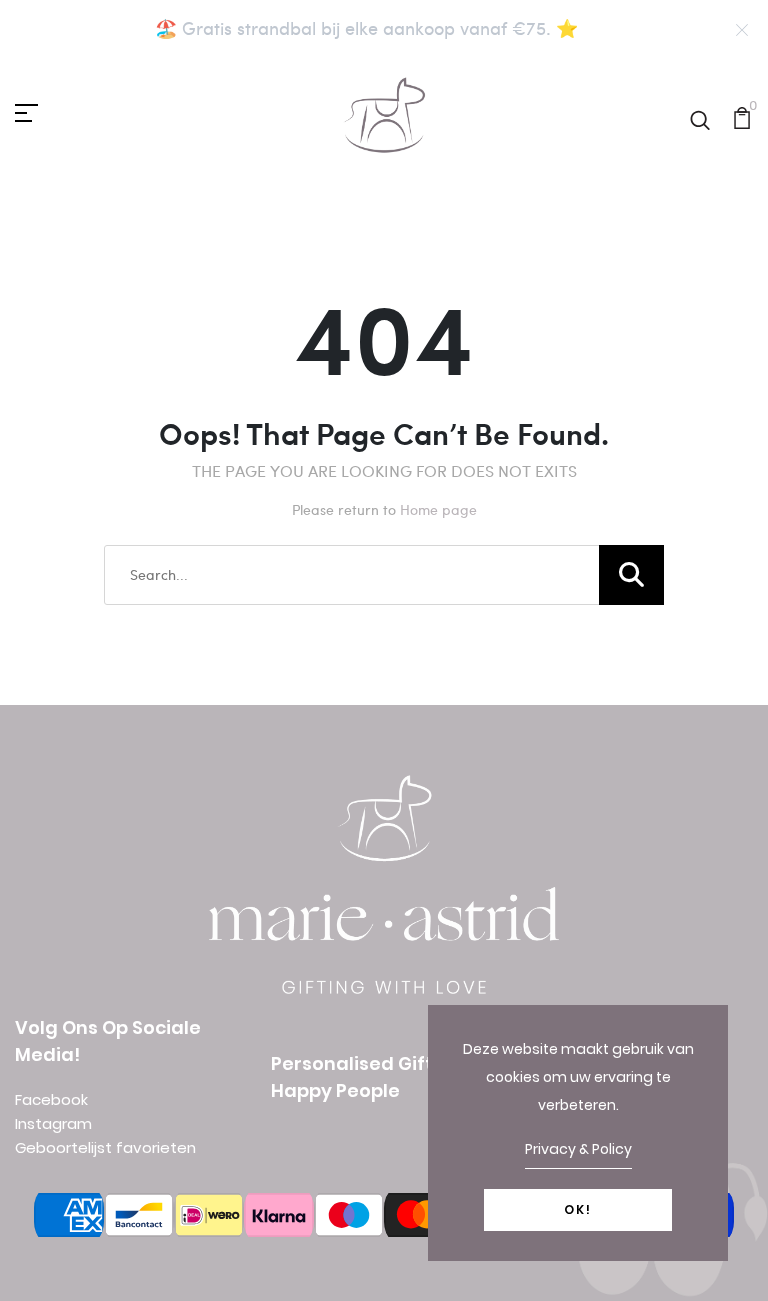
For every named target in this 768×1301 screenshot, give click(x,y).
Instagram (53, 1123)
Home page (438, 509)
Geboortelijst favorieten (105, 1147)
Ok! (578, 1209)
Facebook (51, 1099)
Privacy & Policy (578, 1149)
